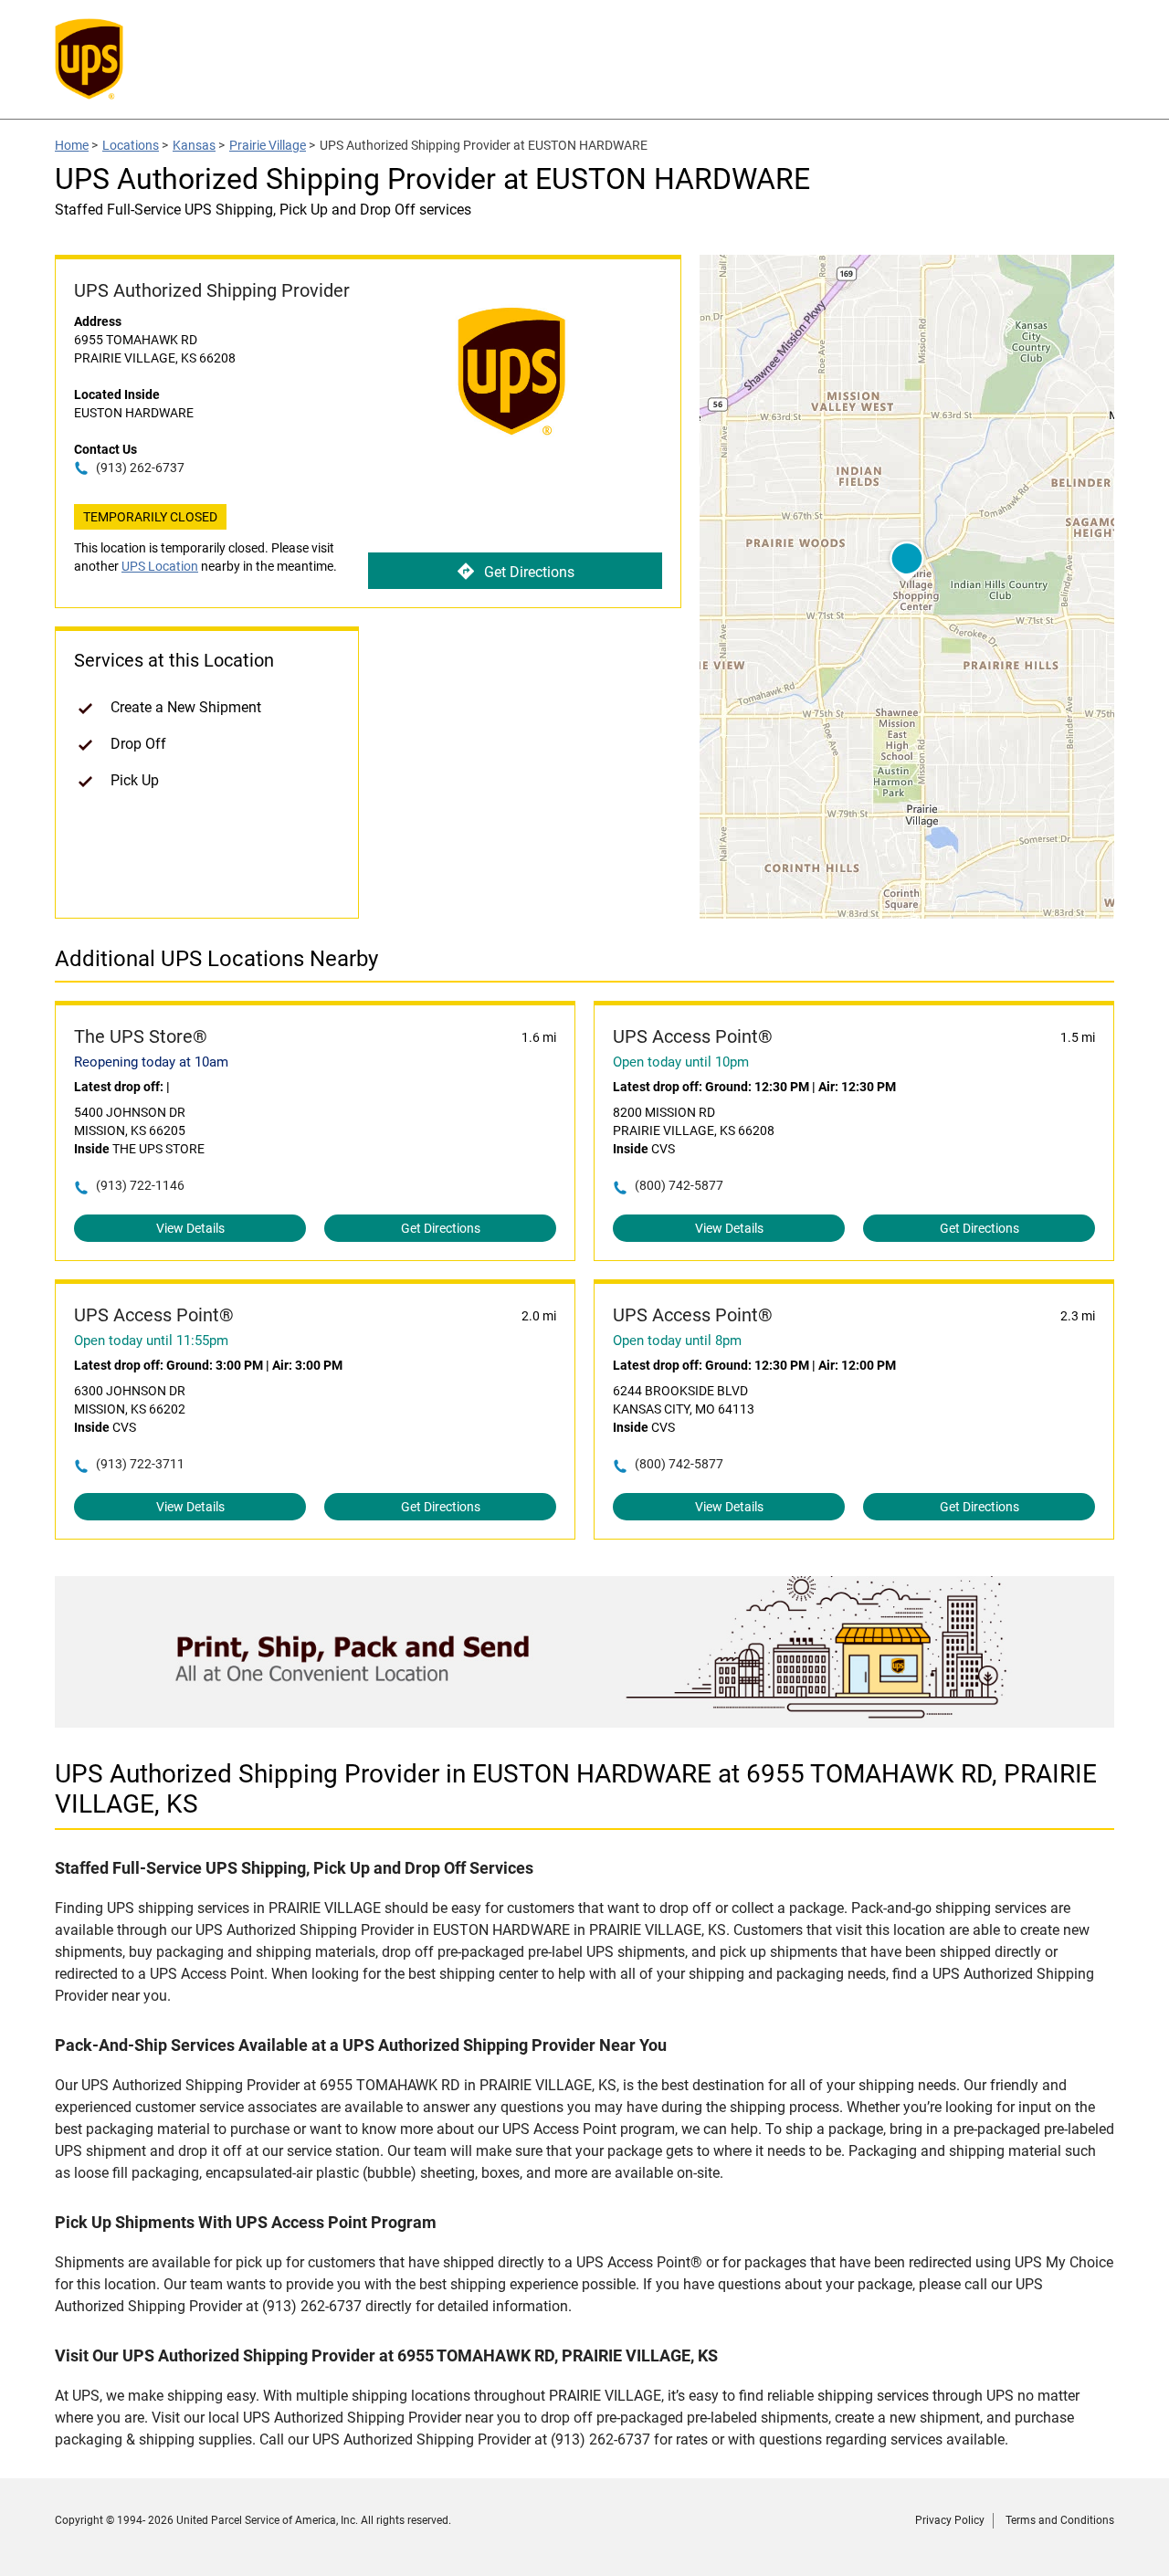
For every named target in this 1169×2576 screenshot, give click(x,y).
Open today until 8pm (677, 1341)
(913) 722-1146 (140, 1185)
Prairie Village (268, 145)
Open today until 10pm (681, 1062)
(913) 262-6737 (140, 468)
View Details (190, 1228)
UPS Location (160, 566)
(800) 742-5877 (679, 1185)
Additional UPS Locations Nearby (216, 959)
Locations (131, 145)
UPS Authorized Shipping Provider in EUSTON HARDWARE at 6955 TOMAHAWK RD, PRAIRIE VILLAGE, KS (576, 1789)
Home (72, 145)
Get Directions (529, 572)
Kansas (194, 145)
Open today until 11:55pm (151, 1341)
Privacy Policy (950, 2520)
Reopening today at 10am (151, 1062)
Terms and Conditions (1060, 2520)
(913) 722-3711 (140, 1464)
